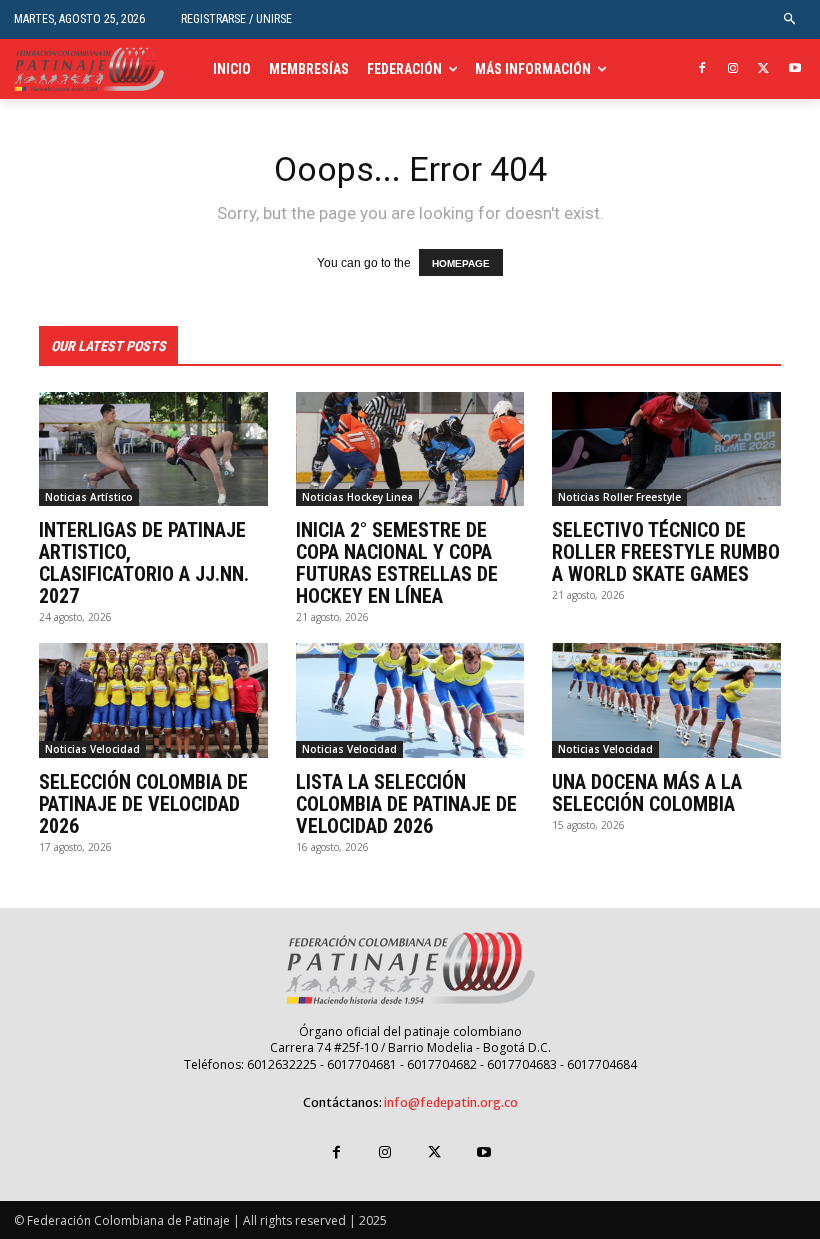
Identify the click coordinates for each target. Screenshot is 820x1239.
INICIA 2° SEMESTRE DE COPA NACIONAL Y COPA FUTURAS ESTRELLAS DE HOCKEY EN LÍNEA (397, 563)
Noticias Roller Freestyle (619, 497)
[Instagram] (733, 69)
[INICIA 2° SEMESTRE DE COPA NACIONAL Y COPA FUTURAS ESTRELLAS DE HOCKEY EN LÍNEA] (410, 449)
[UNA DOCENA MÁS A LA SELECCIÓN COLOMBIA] (666, 700)
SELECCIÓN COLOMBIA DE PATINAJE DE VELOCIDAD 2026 (143, 804)
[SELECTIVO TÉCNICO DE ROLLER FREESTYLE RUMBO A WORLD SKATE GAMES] (666, 449)
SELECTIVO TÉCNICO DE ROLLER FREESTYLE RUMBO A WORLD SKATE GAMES (666, 552)
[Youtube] (794, 69)
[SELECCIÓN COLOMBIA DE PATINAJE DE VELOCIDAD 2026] (153, 700)
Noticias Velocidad (92, 749)
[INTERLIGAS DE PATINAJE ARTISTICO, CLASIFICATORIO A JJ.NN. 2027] (153, 449)
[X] (763, 69)
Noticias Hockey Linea (357, 497)
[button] (790, 19)
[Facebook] (702, 69)
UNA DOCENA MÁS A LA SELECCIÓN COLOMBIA (647, 793)
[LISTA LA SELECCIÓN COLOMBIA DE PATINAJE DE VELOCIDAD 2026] (410, 700)
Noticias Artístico (89, 497)
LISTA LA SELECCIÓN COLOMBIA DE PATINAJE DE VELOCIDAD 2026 (406, 804)
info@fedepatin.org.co (451, 1102)
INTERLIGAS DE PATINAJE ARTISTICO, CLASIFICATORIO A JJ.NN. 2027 (144, 563)
